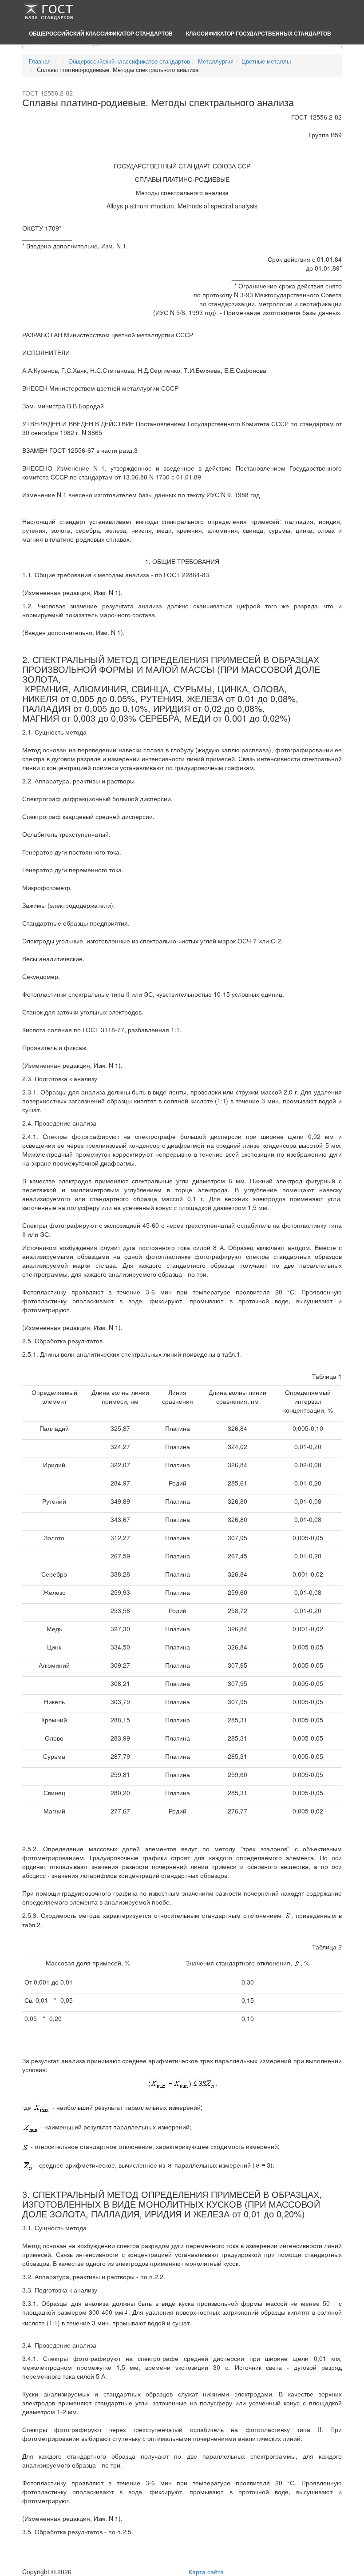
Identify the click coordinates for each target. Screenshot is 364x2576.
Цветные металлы (266, 61)
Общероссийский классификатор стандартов (101, 33)
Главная (40, 61)
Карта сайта (206, 2572)
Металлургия (216, 61)
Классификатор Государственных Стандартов (259, 33)
